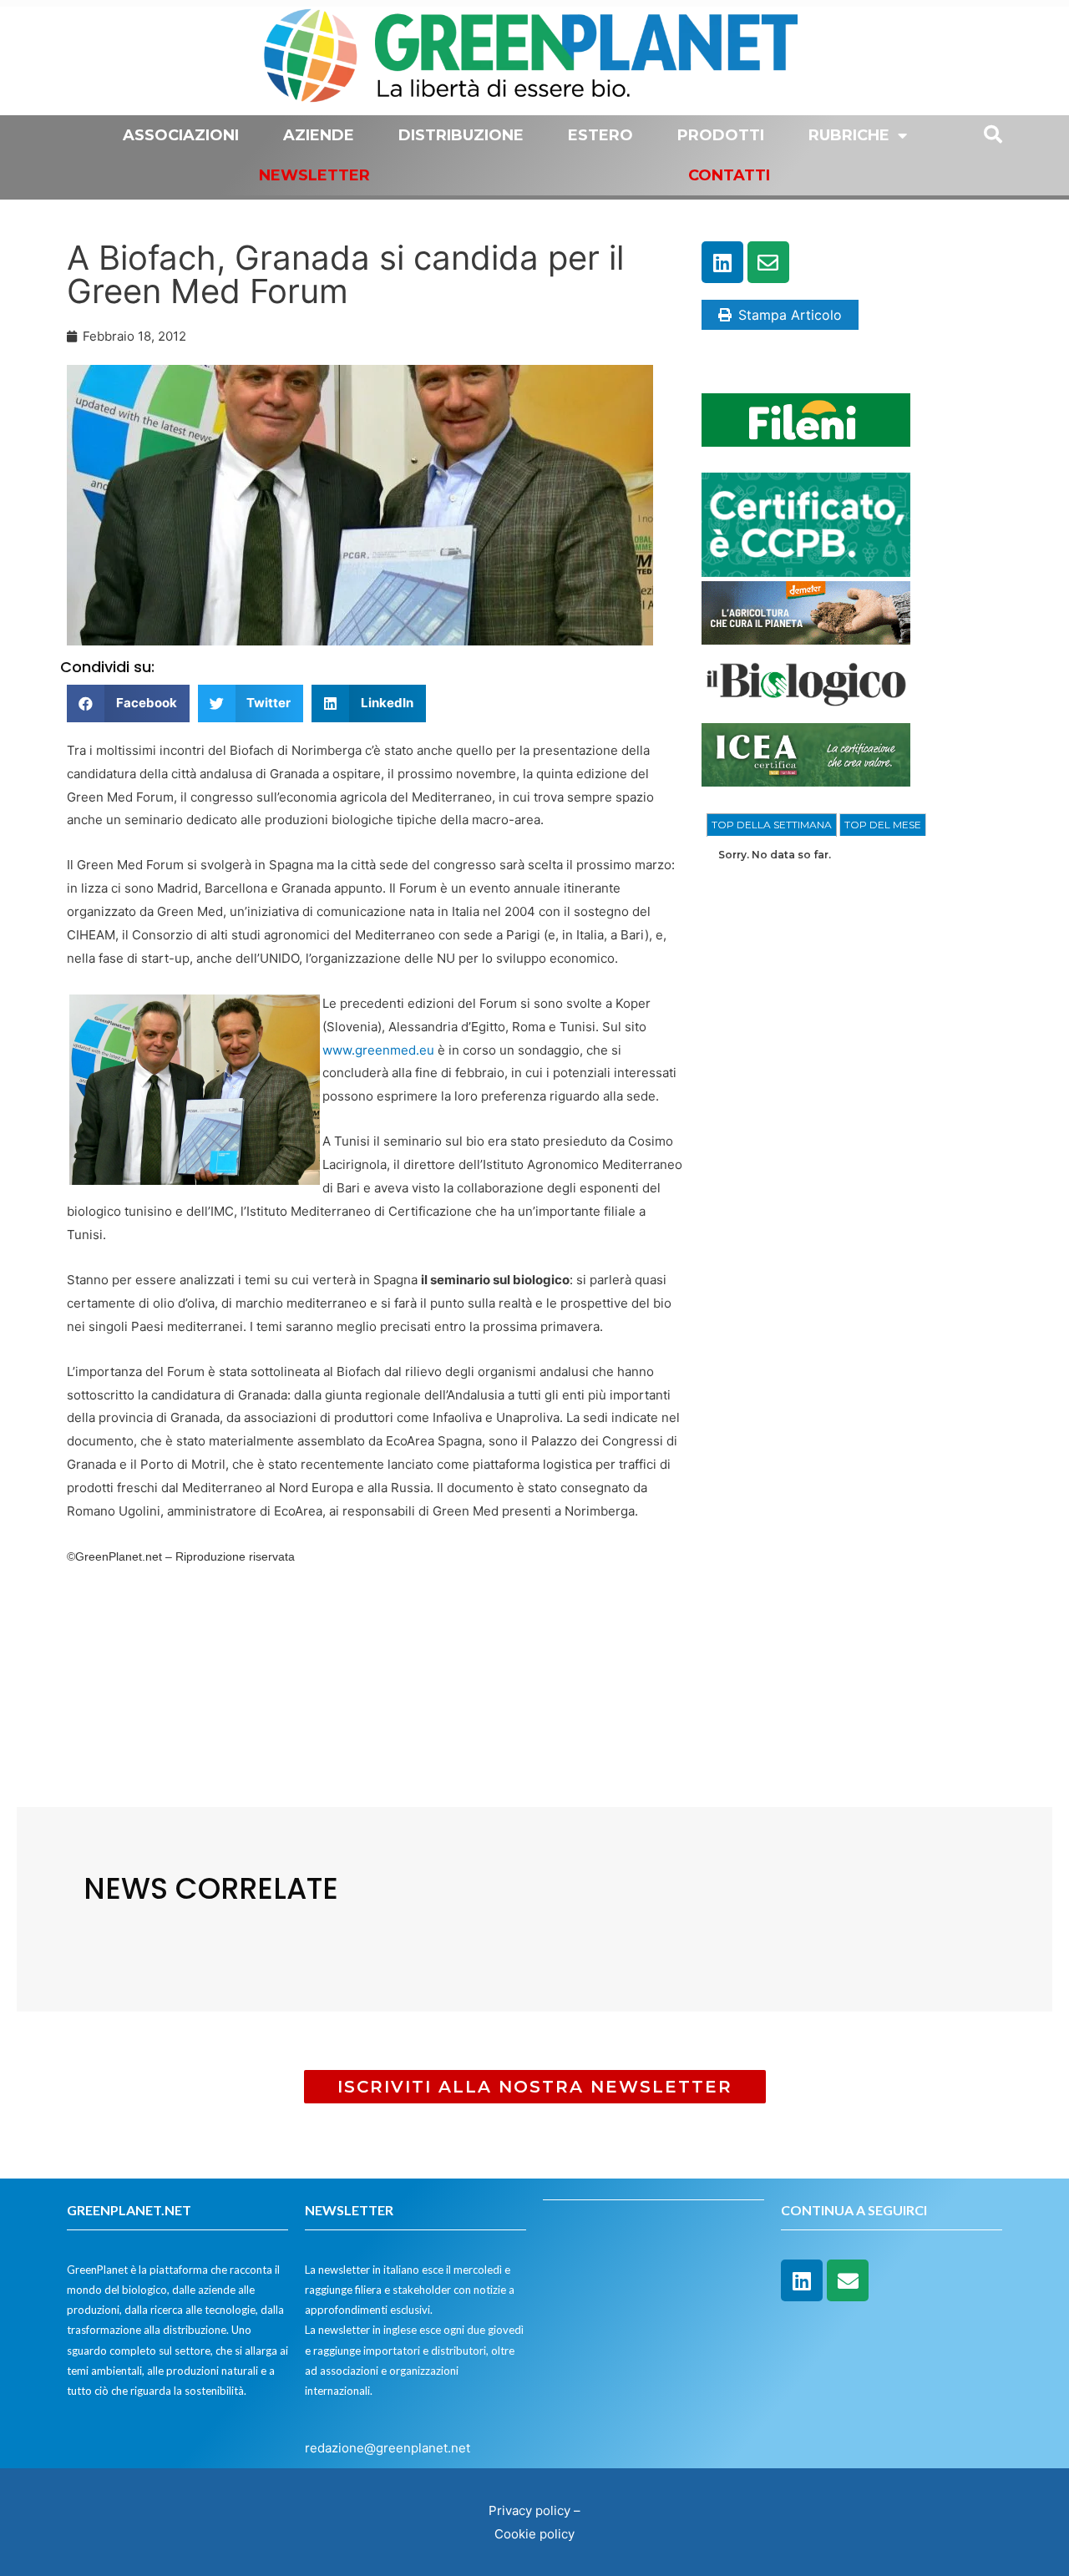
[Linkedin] (722, 262)
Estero (600, 135)
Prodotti (721, 135)
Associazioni (181, 135)
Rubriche (849, 135)
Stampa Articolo (790, 315)
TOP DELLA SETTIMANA (772, 825)
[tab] (772, 825)
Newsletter (314, 175)
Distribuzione (461, 135)
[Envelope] (768, 262)
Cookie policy (534, 2534)
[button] (128, 703)
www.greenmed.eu (378, 1050)
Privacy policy (529, 2510)
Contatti (729, 175)
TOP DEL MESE (883, 825)
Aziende (319, 135)
